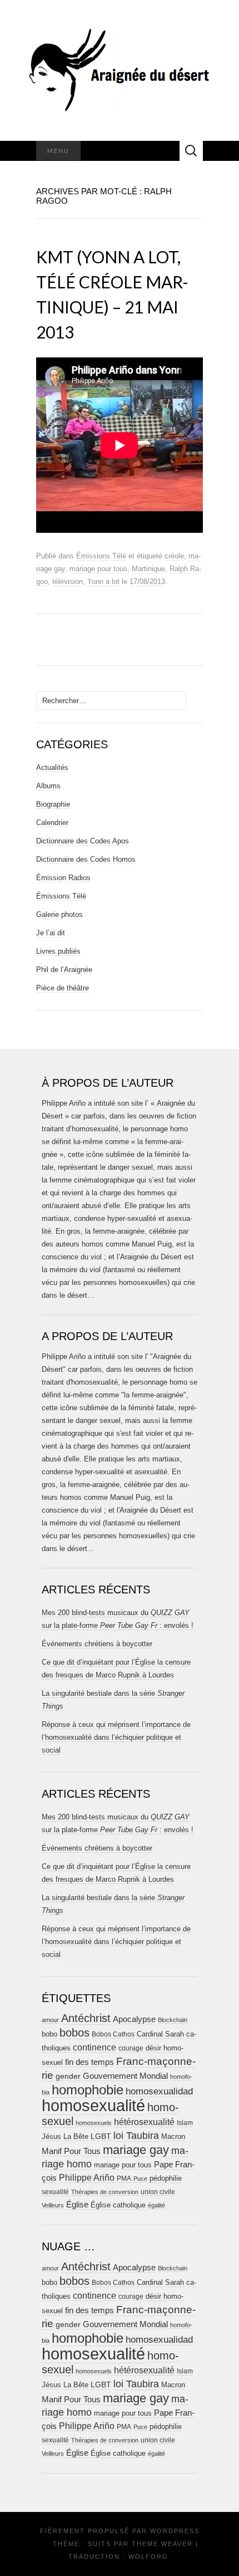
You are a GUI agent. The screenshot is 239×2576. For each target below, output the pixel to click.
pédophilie (166, 2178)
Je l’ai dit (51, 933)
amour (50, 2020)
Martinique (148, 569)
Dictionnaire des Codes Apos (83, 841)
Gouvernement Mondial (125, 2076)
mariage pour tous (98, 569)
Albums (48, 786)
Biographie (53, 804)
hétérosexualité (144, 2122)
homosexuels (94, 2123)
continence (94, 2047)
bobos (74, 2033)
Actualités (52, 767)
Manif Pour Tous (71, 2151)
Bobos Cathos (113, 2034)
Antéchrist (86, 2018)
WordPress (175, 2531)
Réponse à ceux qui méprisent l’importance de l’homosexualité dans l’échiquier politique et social (116, 1737)
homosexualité (93, 2105)
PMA (124, 2178)
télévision (68, 582)
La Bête (76, 2137)
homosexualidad (159, 2091)
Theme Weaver (162, 2544)
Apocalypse (134, 2019)
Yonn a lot (103, 582)
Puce (140, 2178)
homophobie (88, 2090)
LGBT (101, 2136)
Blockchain (173, 2020)
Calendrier (52, 823)
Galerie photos (59, 914)
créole (174, 556)
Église (77, 2205)
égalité (156, 2205)
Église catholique (118, 2205)
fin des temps (89, 2062)
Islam (185, 2123)
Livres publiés (58, 951)
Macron (173, 2136)
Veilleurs (53, 2205)
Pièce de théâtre (63, 988)
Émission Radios (63, 878)
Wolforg (148, 2557)
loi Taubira (136, 2136)
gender (68, 2076)
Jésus (51, 2136)
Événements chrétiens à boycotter (97, 1644)
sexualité (55, 2192)
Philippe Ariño (87, 2178)
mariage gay (136, 2150)
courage (131, 2048)
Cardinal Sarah (160, 2034)
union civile (158, 2192)
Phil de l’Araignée (64, 970)
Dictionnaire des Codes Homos (86, 859)
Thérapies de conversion (105, 2192)
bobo (49, 2034)
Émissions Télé (101, 556)
